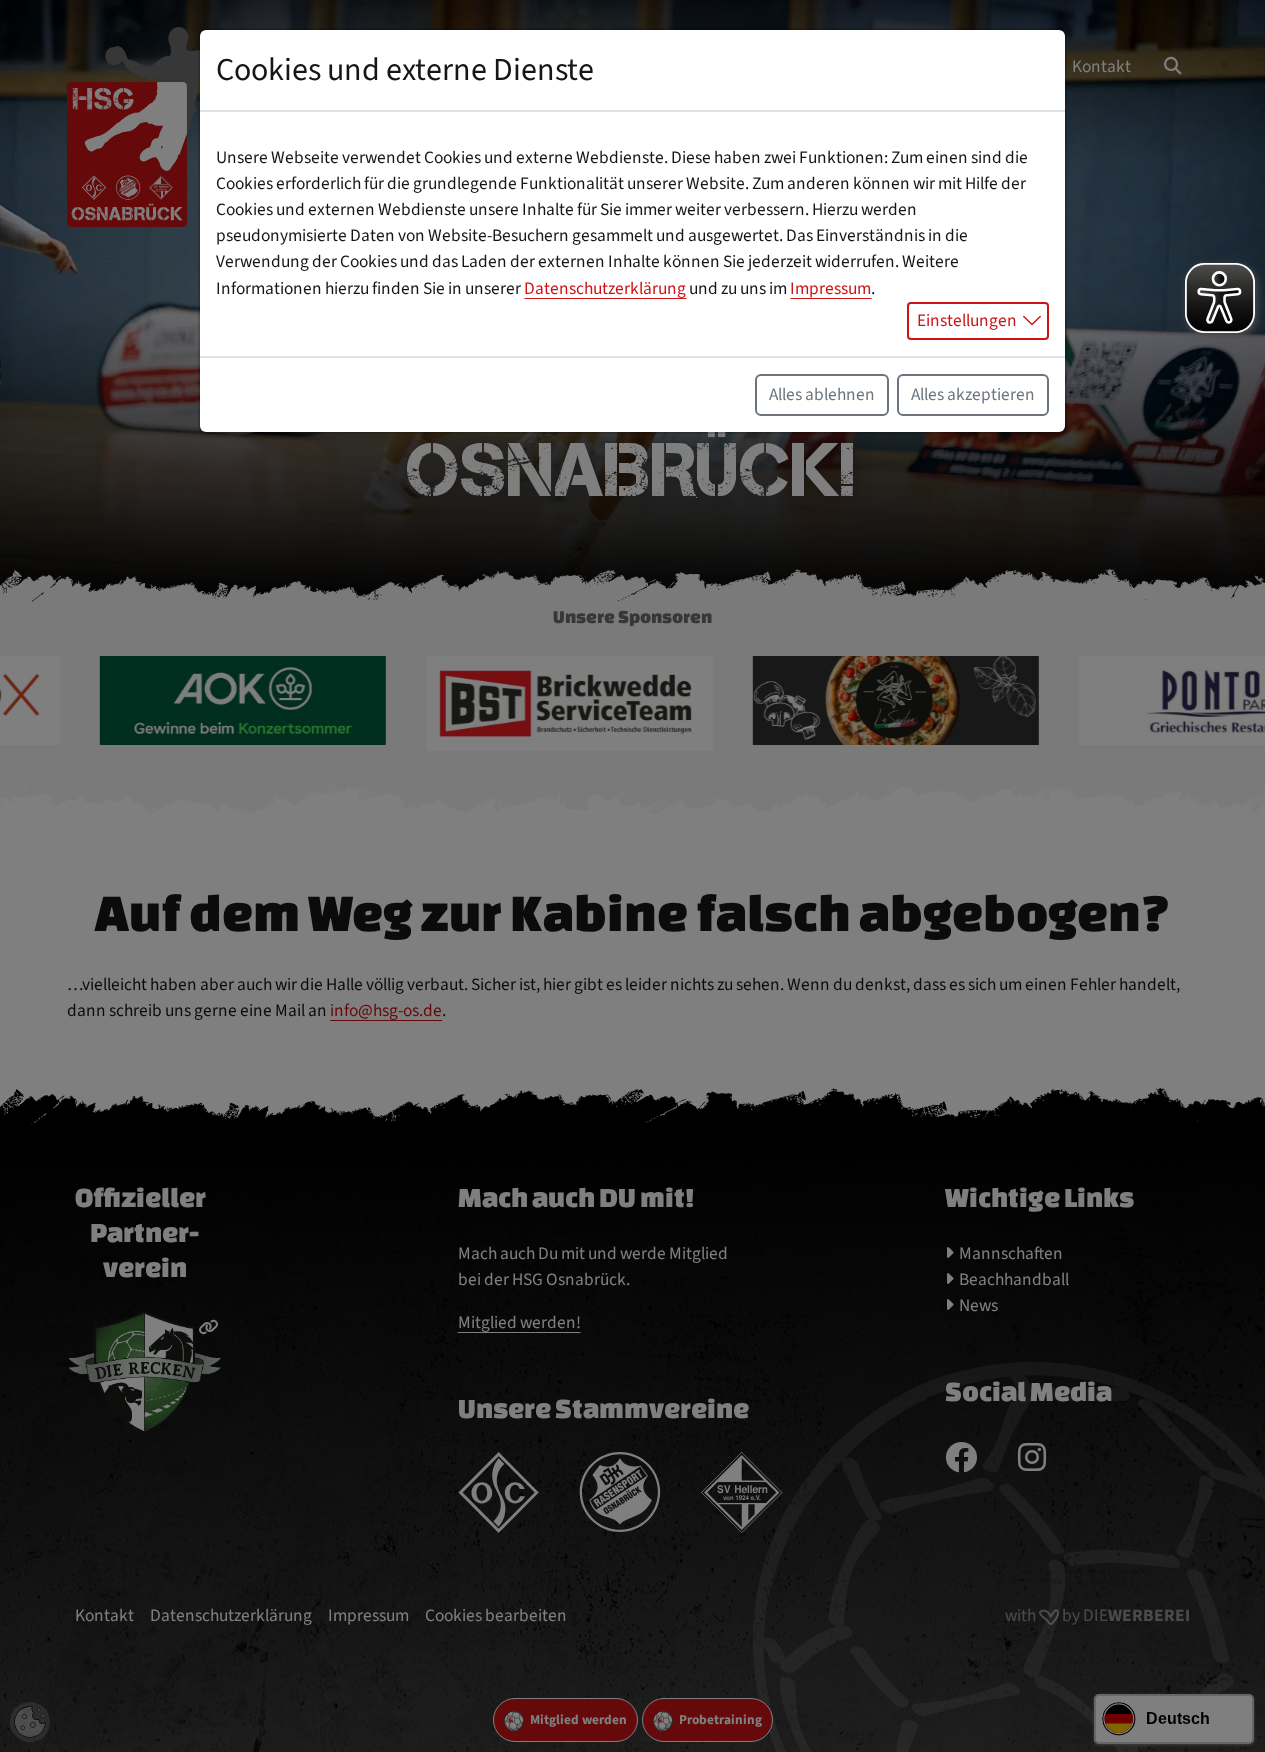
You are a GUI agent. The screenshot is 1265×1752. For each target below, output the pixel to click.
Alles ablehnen (822, 394)
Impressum (830, 288)
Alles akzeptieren (973, 394)
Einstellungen (967, 320)
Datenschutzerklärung (605, 288)
